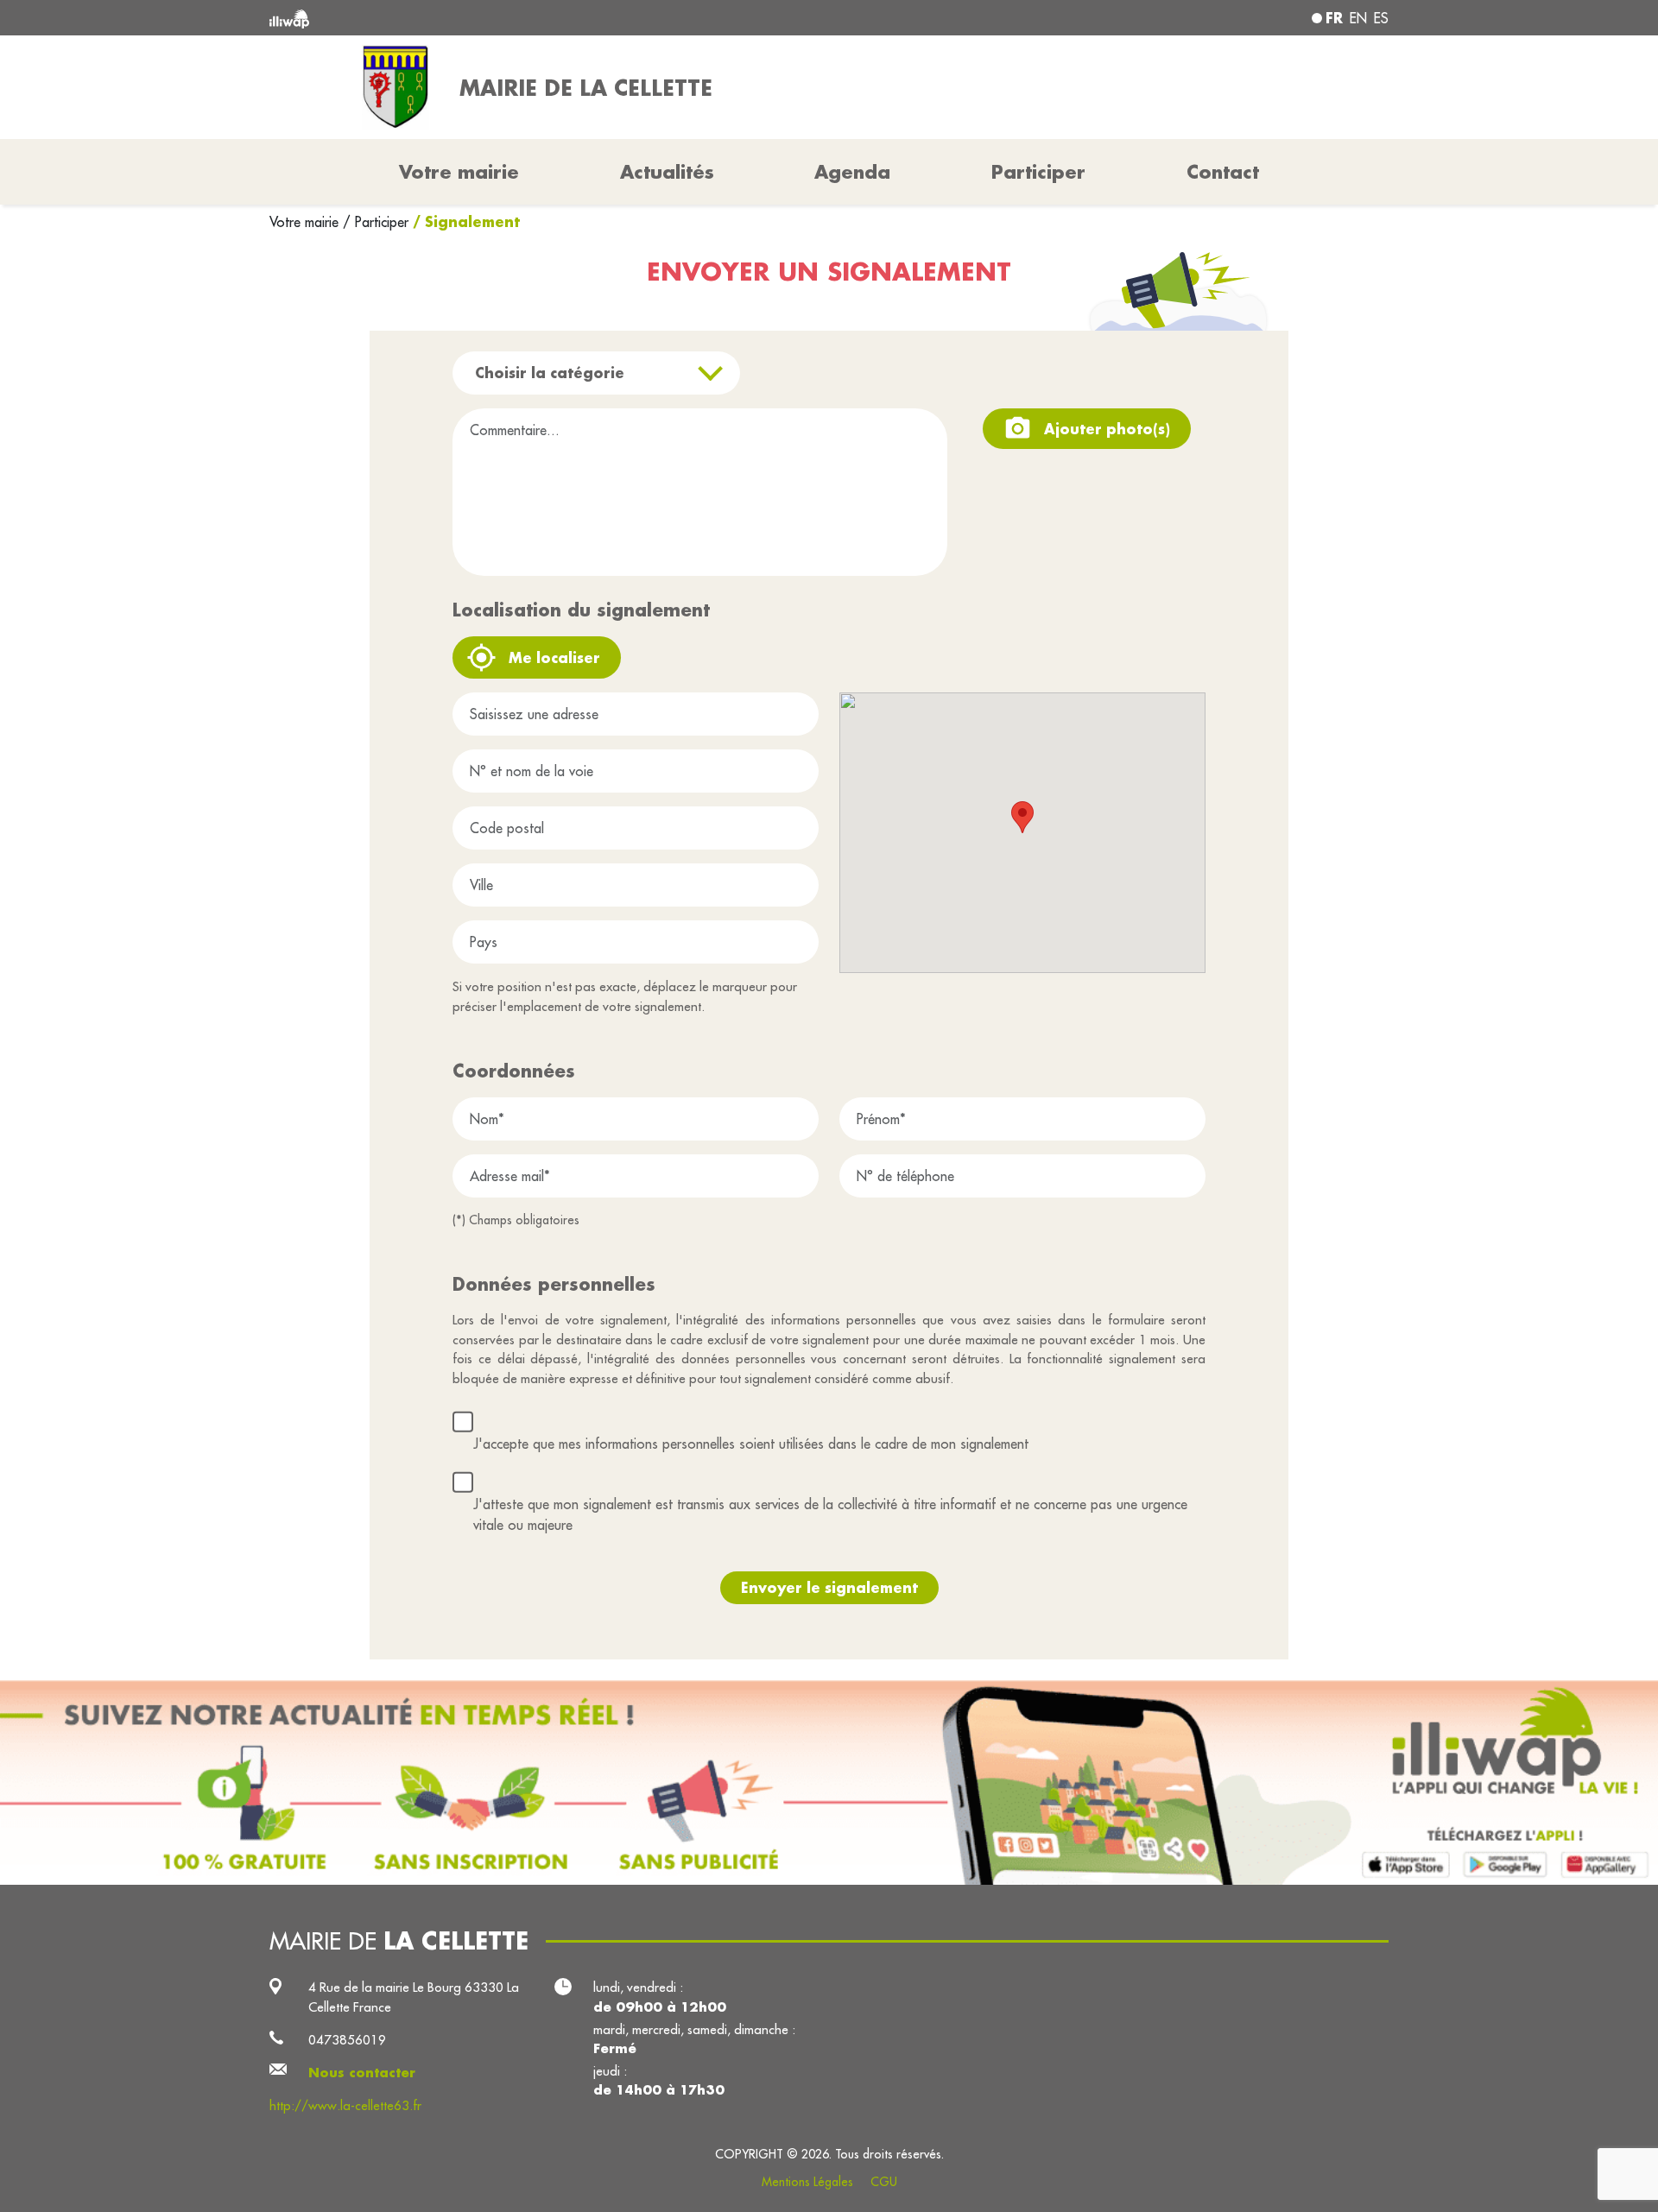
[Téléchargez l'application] (829, 1782)
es (1381, 18)
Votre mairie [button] (459, 172)
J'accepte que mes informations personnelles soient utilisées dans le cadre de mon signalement (751, 1444)
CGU (884, 2182)
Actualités (667, 172)
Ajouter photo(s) (1107, 429)
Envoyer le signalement (829, 1587)
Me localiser (554, 657)
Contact (1223, 172)
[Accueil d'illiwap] (497, 18)
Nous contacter (362, 2073)
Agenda (852, 172)
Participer (1038, 172)
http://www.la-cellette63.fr (345, 2105)
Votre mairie (306, 222)
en (1358, 18)
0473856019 (347, 2040)
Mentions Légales (807, 2182)
